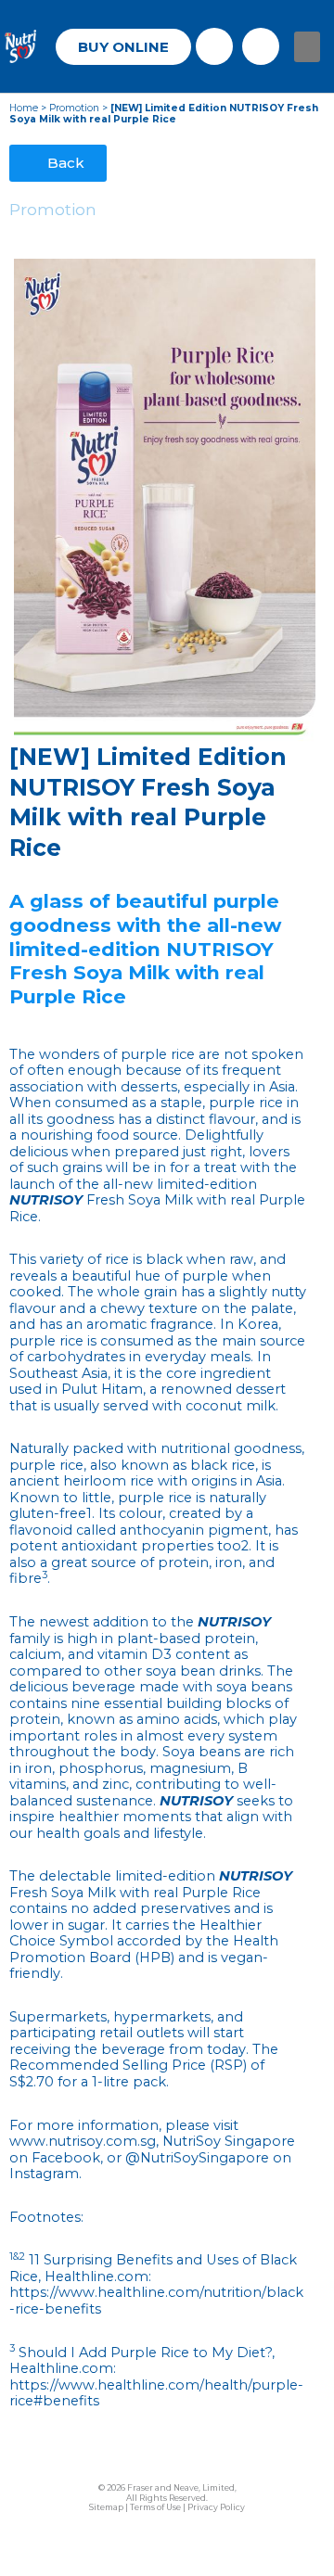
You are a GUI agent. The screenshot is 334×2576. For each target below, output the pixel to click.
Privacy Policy (216, 2507)
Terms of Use (155, 2507)
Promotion (74, 108)
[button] (307, 47)
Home (24, 108)
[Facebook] (214, 46)
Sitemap (106, 2507)
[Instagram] (261, 46)
